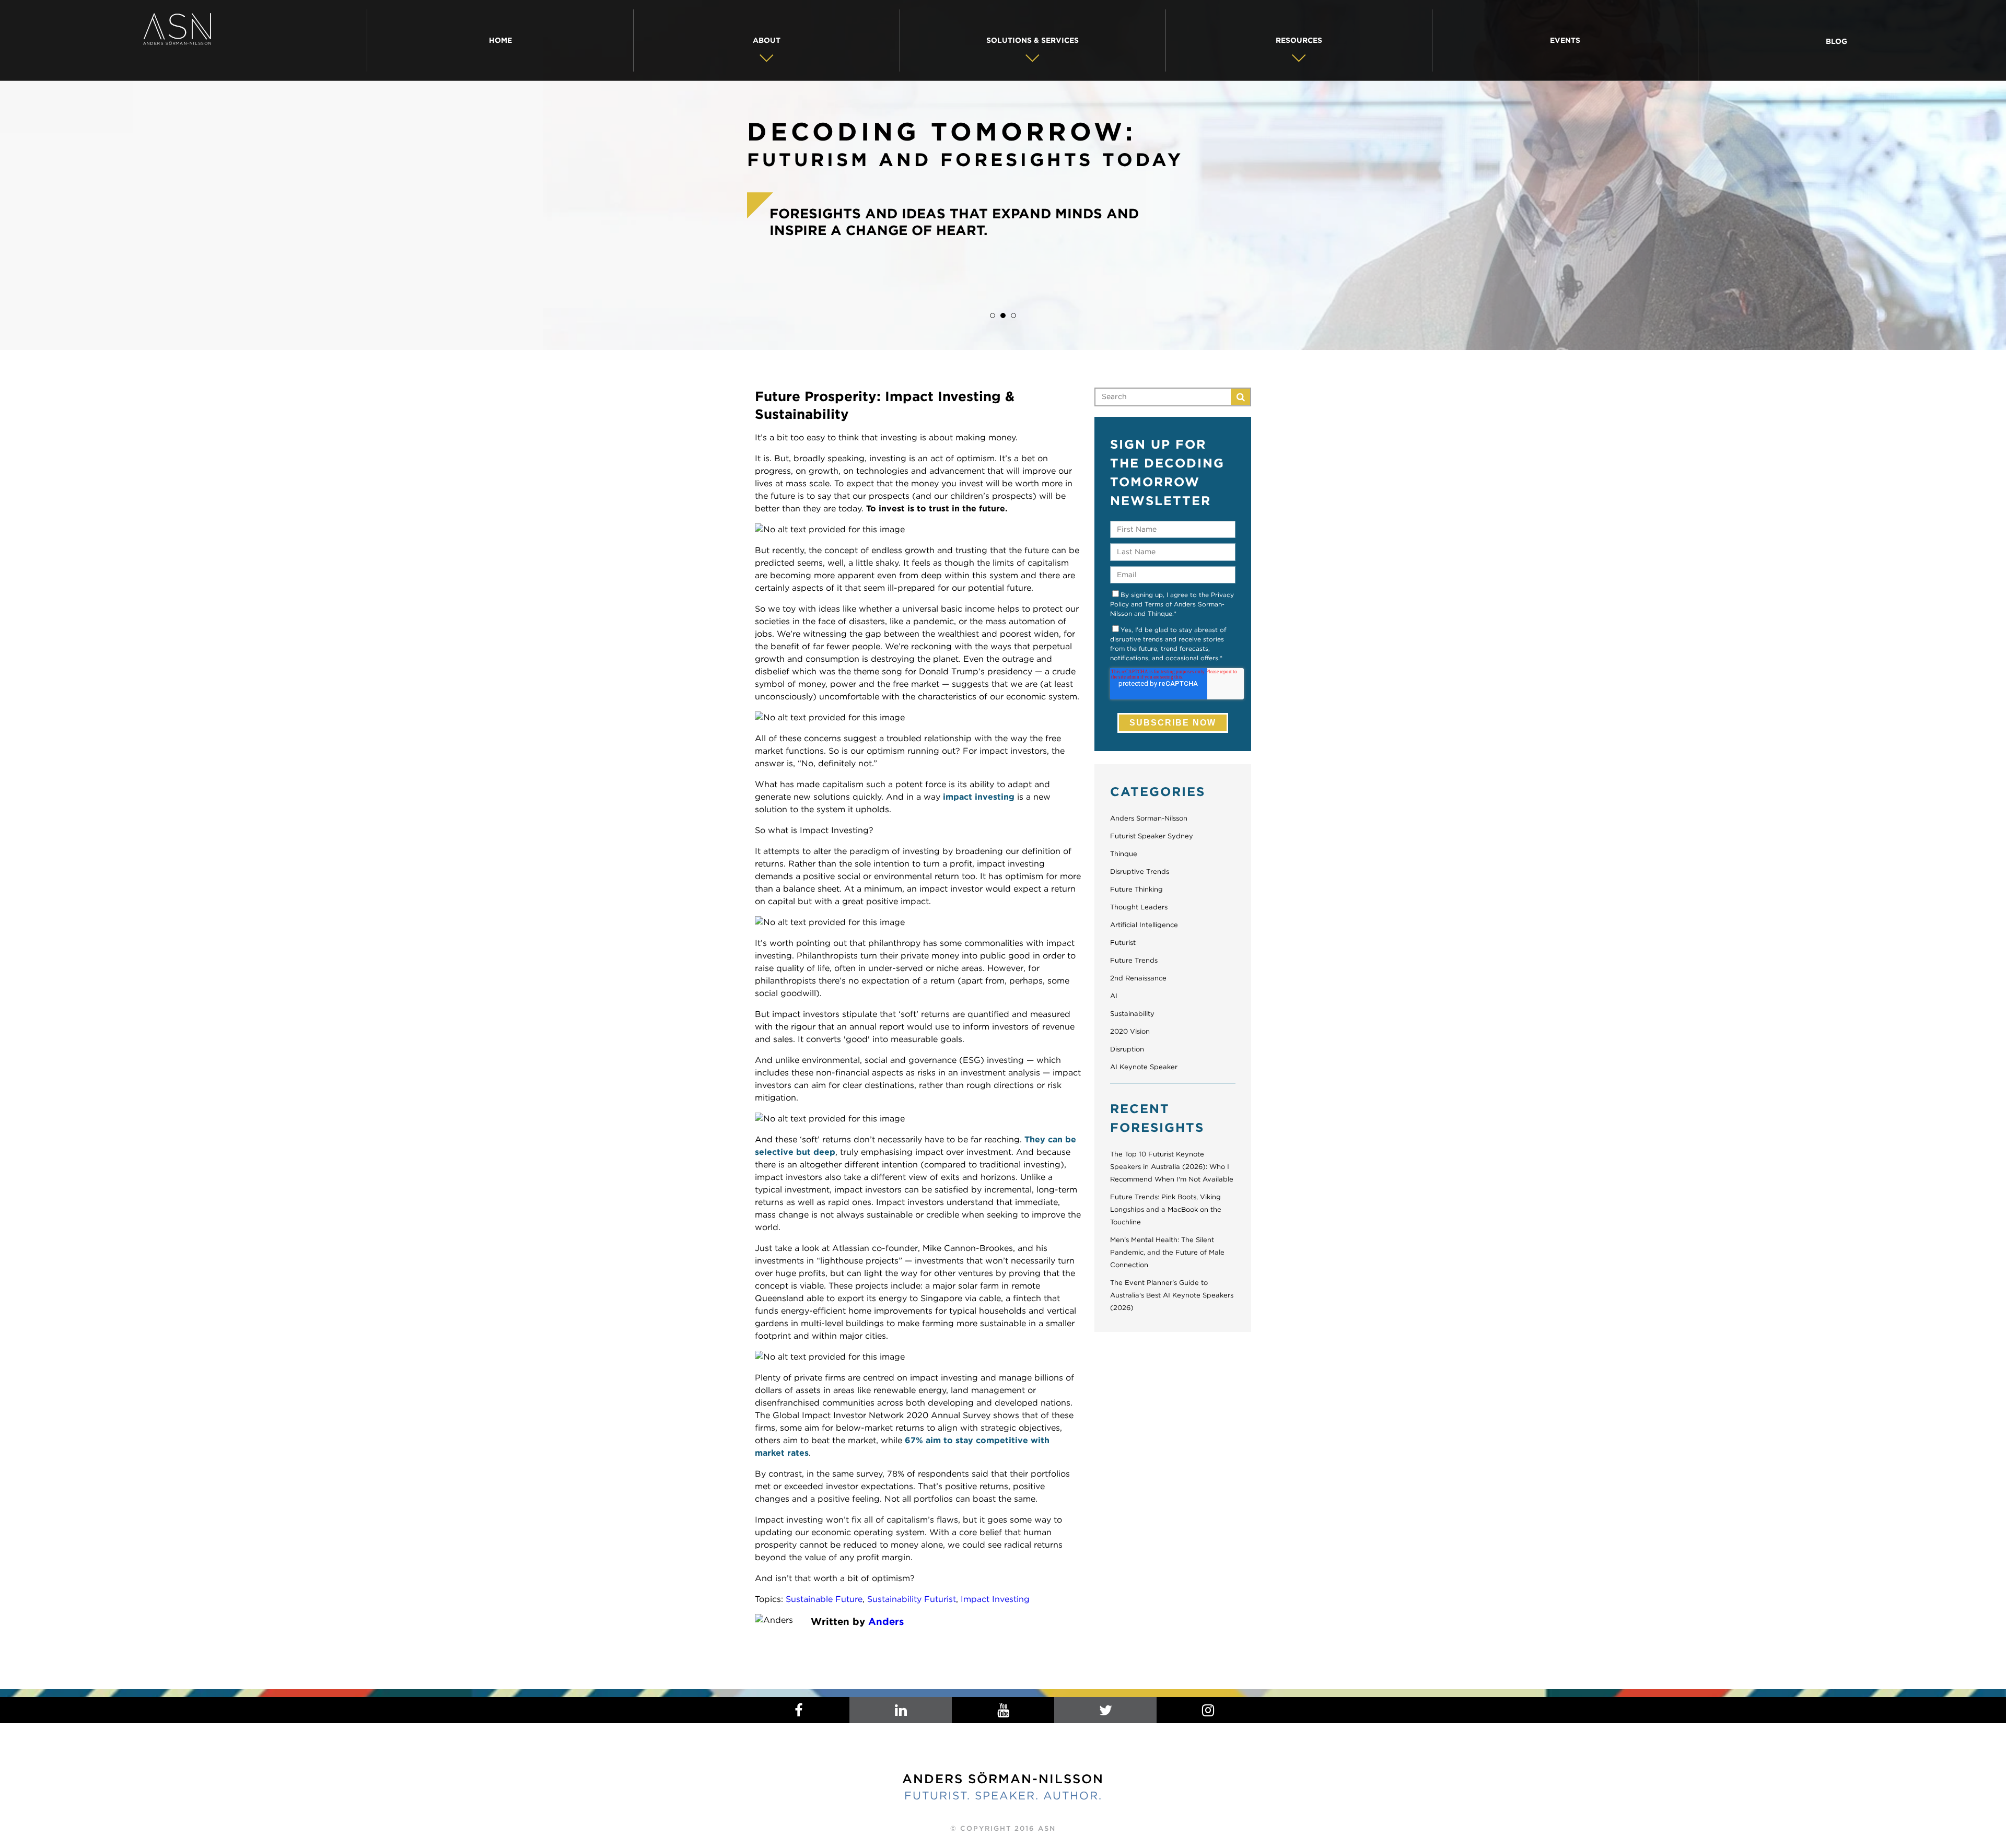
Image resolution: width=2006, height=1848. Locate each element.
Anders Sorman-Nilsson (1149, 818)
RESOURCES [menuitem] (1299, 40)
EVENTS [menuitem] (1565, 40)
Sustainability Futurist (912, 1599)
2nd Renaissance (1138, 978)
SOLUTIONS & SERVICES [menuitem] (1033, 40)
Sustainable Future (824, 1599)
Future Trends (1134, 960)
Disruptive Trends (1140, 872)
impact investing (979, 797)
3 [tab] (1013, 315)
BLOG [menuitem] (1836, 41)
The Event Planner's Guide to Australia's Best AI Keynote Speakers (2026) (1172, 1295)
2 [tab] (1003, 315)
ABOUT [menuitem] (767, 40)
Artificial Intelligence (1144, 925)
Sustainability (1132, 1014)
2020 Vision (1130, 1031)
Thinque (1124, 854)
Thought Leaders (1139, 907)
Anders (886, 1621)
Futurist (1123, 943)
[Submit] (1240, 397)
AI (1114, 996)
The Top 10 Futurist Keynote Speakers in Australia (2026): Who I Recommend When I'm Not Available (1172, 1167)
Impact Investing (995, 1599)
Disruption (1127, 1049)
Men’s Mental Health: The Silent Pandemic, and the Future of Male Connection (1167, 1252)
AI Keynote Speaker (1144, 1067)
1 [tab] (993, 315)
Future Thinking (1136, 889)
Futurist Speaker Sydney (1152, 836)
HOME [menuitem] (500, 40)
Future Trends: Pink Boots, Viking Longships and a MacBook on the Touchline (1166, 1209)
